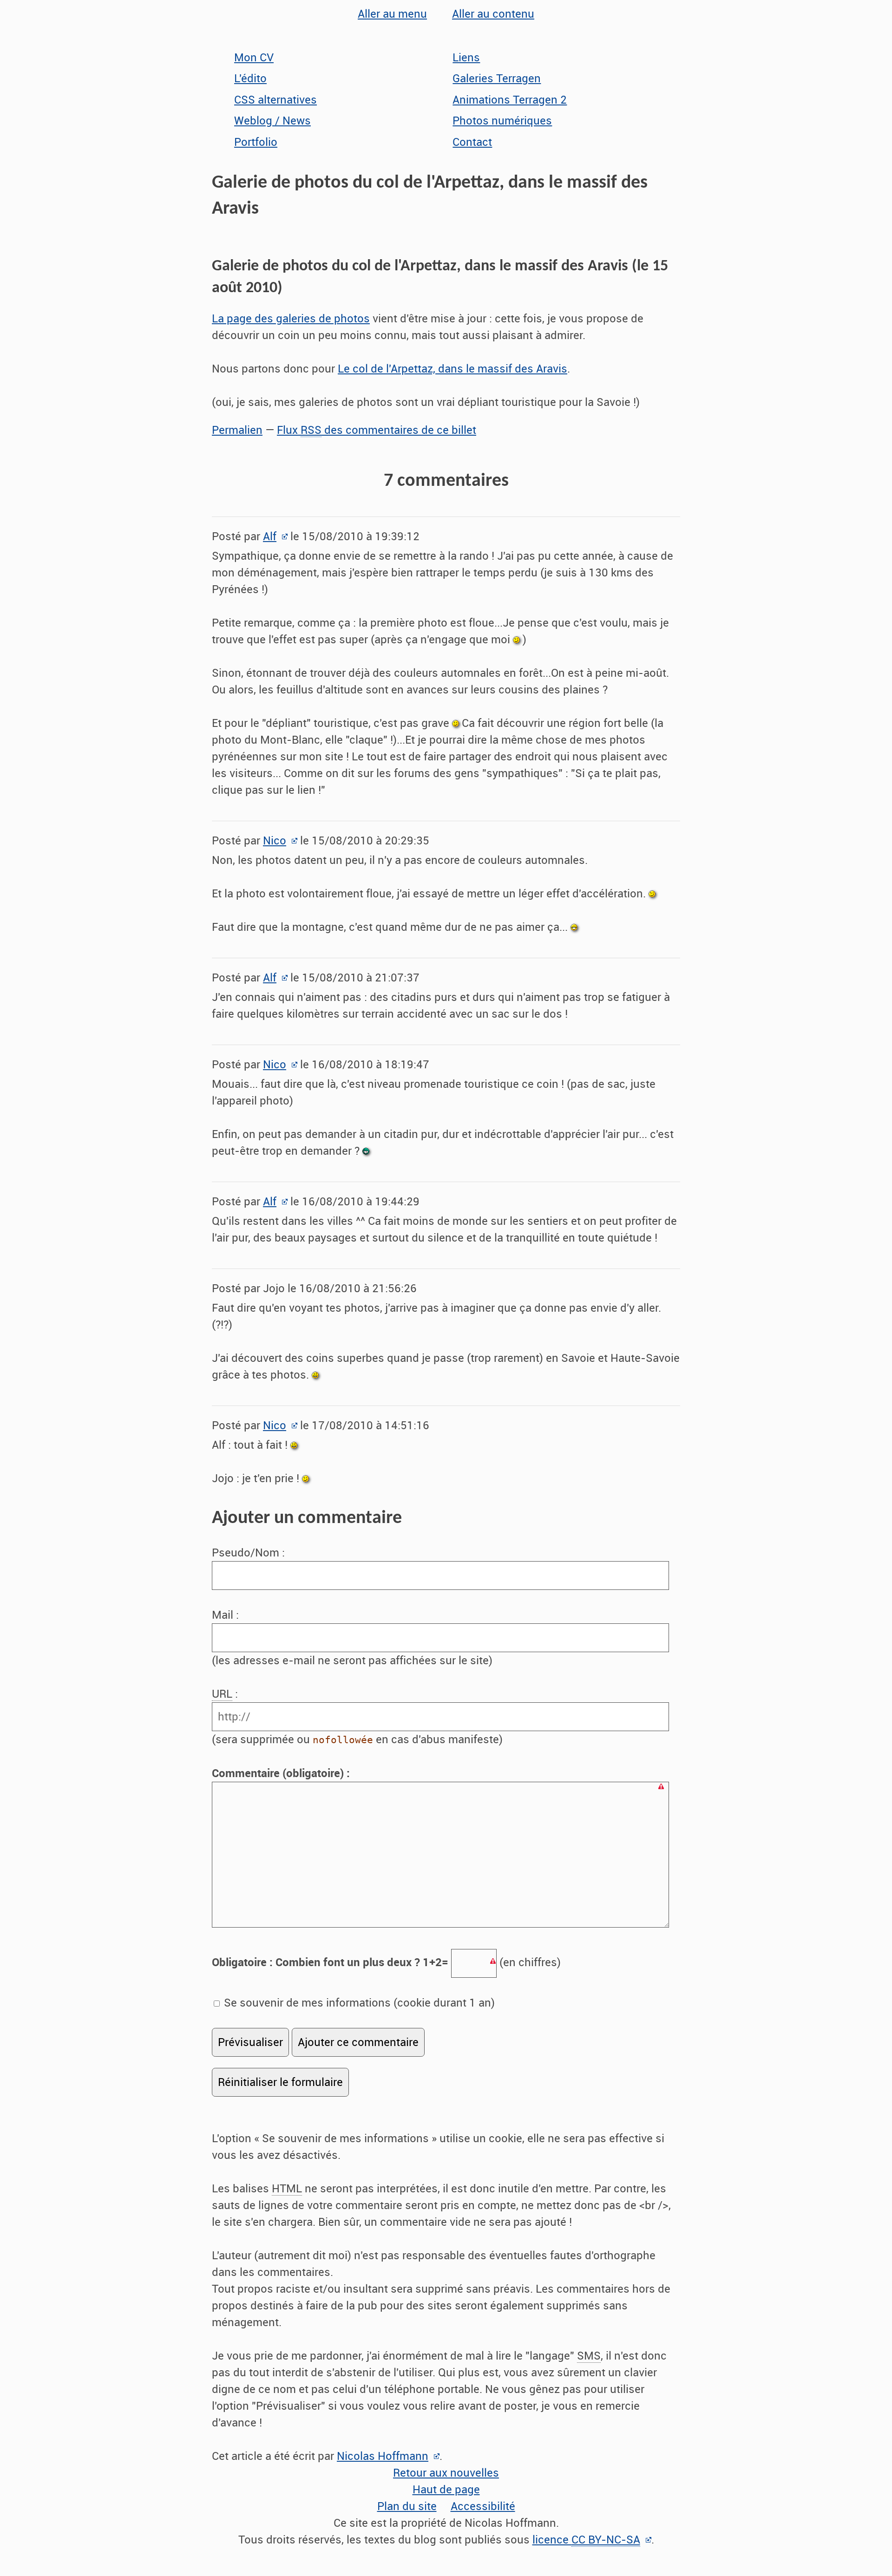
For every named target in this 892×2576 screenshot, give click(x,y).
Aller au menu (392, 14)
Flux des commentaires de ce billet (377, 430)
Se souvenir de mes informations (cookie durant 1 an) (358, 2003)
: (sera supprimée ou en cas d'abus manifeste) (357, 1717)
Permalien (237, 430)
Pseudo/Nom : (250, 1553)
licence (586, 2540)
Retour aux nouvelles (446, 2473)
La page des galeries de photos (291, 319)
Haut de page (446, 2490)
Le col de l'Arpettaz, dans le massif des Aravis (453, 369)
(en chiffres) (386, 1962)
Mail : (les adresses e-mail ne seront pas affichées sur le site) (352, 1638)
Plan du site (407, 2506)
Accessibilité (483, 2506)
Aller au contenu (493, 14)
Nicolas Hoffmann (383, 2456)
